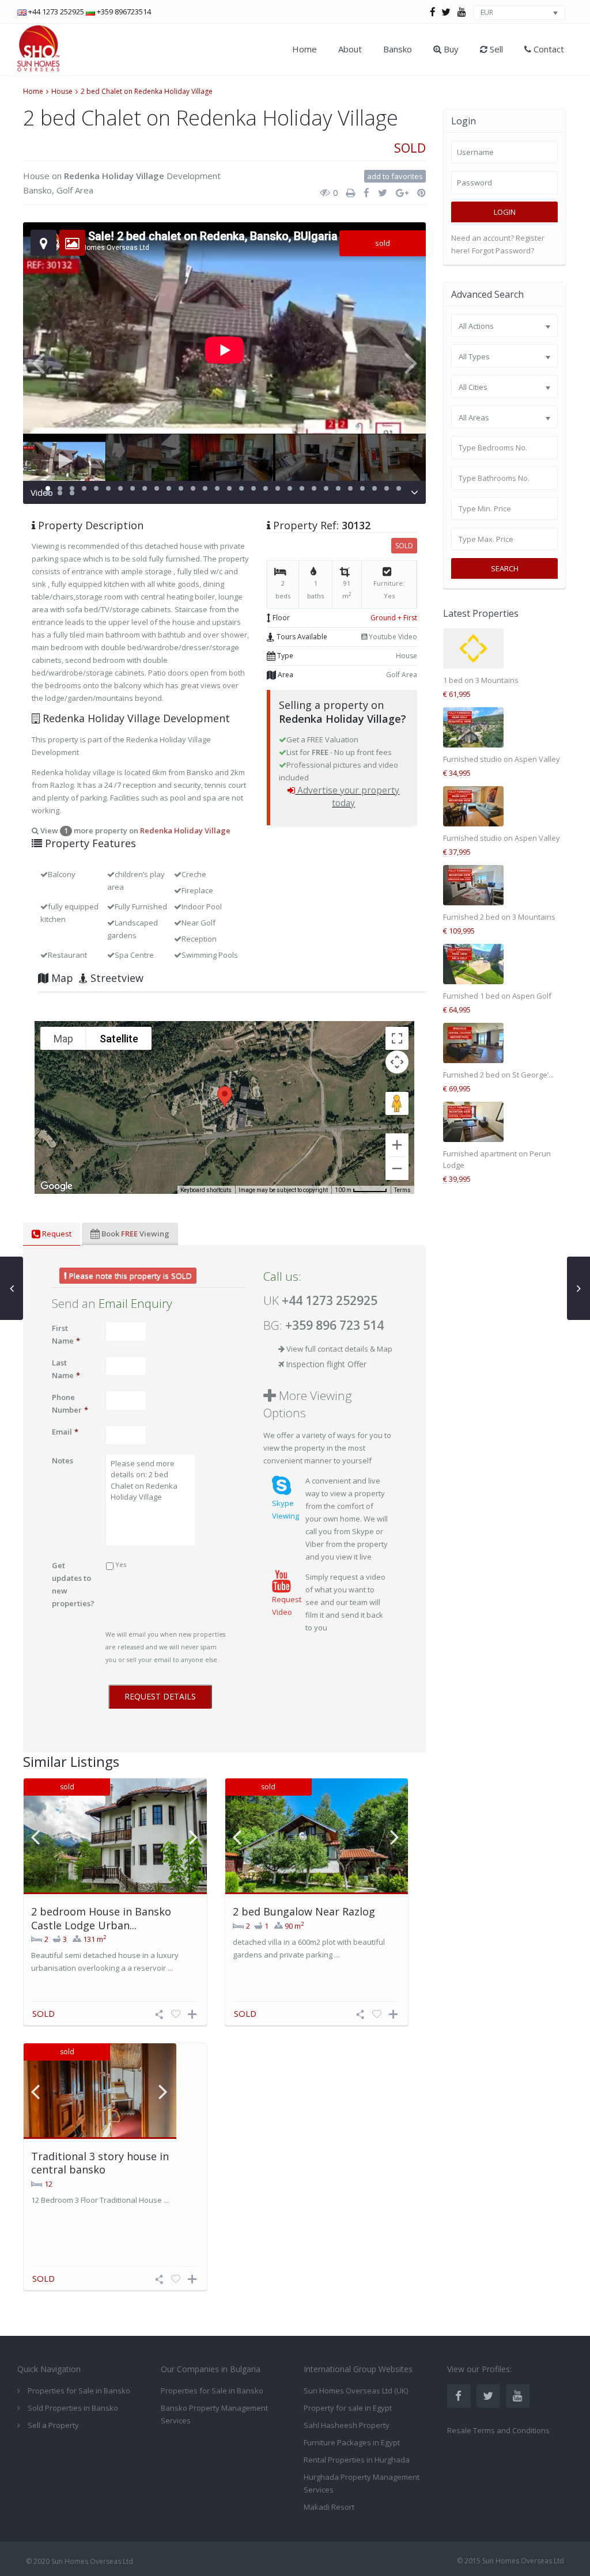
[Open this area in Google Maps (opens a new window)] (56, 1186)
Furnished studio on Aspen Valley (502, 759)
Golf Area (75, 190)
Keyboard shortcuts (206, 1190)
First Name (66, 1334)
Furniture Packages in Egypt (352, 2442)
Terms (402, 1190)
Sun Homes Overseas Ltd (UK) (356, 2391)
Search (505, 568)
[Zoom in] (397, 1145)
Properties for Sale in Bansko (212, 2391)
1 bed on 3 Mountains (481, 680)
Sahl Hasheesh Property (347, 2425)
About (350, 49)
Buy (450, 49)
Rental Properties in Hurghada (357, 2460)
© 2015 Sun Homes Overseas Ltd (510, 2561)
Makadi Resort (329, 2507)
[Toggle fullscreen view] (397, 1038)
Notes (63, 1460)
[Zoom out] (397, 1169)
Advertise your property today (348, 796)
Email (65, 1432)
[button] (225, 1097)
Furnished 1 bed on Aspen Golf (497, 996)
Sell (495, 49)
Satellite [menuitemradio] (119, 1039)
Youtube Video (392, 637)
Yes (121, 1564)
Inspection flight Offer (326, 1364)
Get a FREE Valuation (322, 739)
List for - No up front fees (339, 752)
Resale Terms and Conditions (498, 2430)
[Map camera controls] (397, 1062)
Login (505, 212)
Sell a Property (53, 2425)
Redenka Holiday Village (114, 176)
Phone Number (70, 1403)
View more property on (135, 830)
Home (305, 49)
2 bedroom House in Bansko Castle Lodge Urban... (101, 1918)
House (62, 91)
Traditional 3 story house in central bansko (100, 2163)
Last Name (66, 1369)
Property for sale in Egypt (348, 2408)
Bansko (398, 49)
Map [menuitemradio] (63, 1039)
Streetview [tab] (116, 978)
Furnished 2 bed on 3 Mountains (499, 917)
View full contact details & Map (339, 1349)
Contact (548, 49)
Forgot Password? (503, 251)
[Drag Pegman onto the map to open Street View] (397, 1103)
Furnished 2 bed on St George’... (498, 1075)
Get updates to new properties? (73, 1584)
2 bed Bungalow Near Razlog (304, 1911)
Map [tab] (61, 978)
